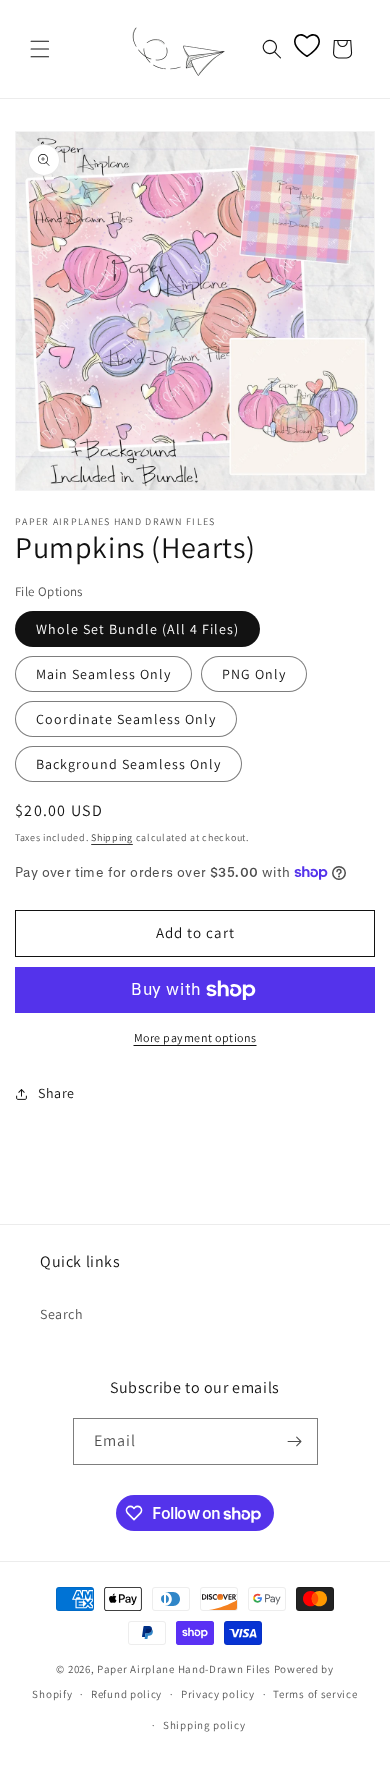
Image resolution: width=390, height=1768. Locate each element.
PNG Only (254, 674)
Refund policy (126, 1694)
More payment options (195, 1037)
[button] (40, 49)
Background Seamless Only (128, 764)
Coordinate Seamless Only (126, 719)
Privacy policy (218, 1694)
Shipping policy (204, 1725)
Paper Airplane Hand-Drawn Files (184, 1669)
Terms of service (315, 1694)
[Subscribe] (295, 1441)
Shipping (112, 837)
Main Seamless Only (103, 674)
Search (62, 1314)
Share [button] (56, 1093)
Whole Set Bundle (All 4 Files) (137, 629)
